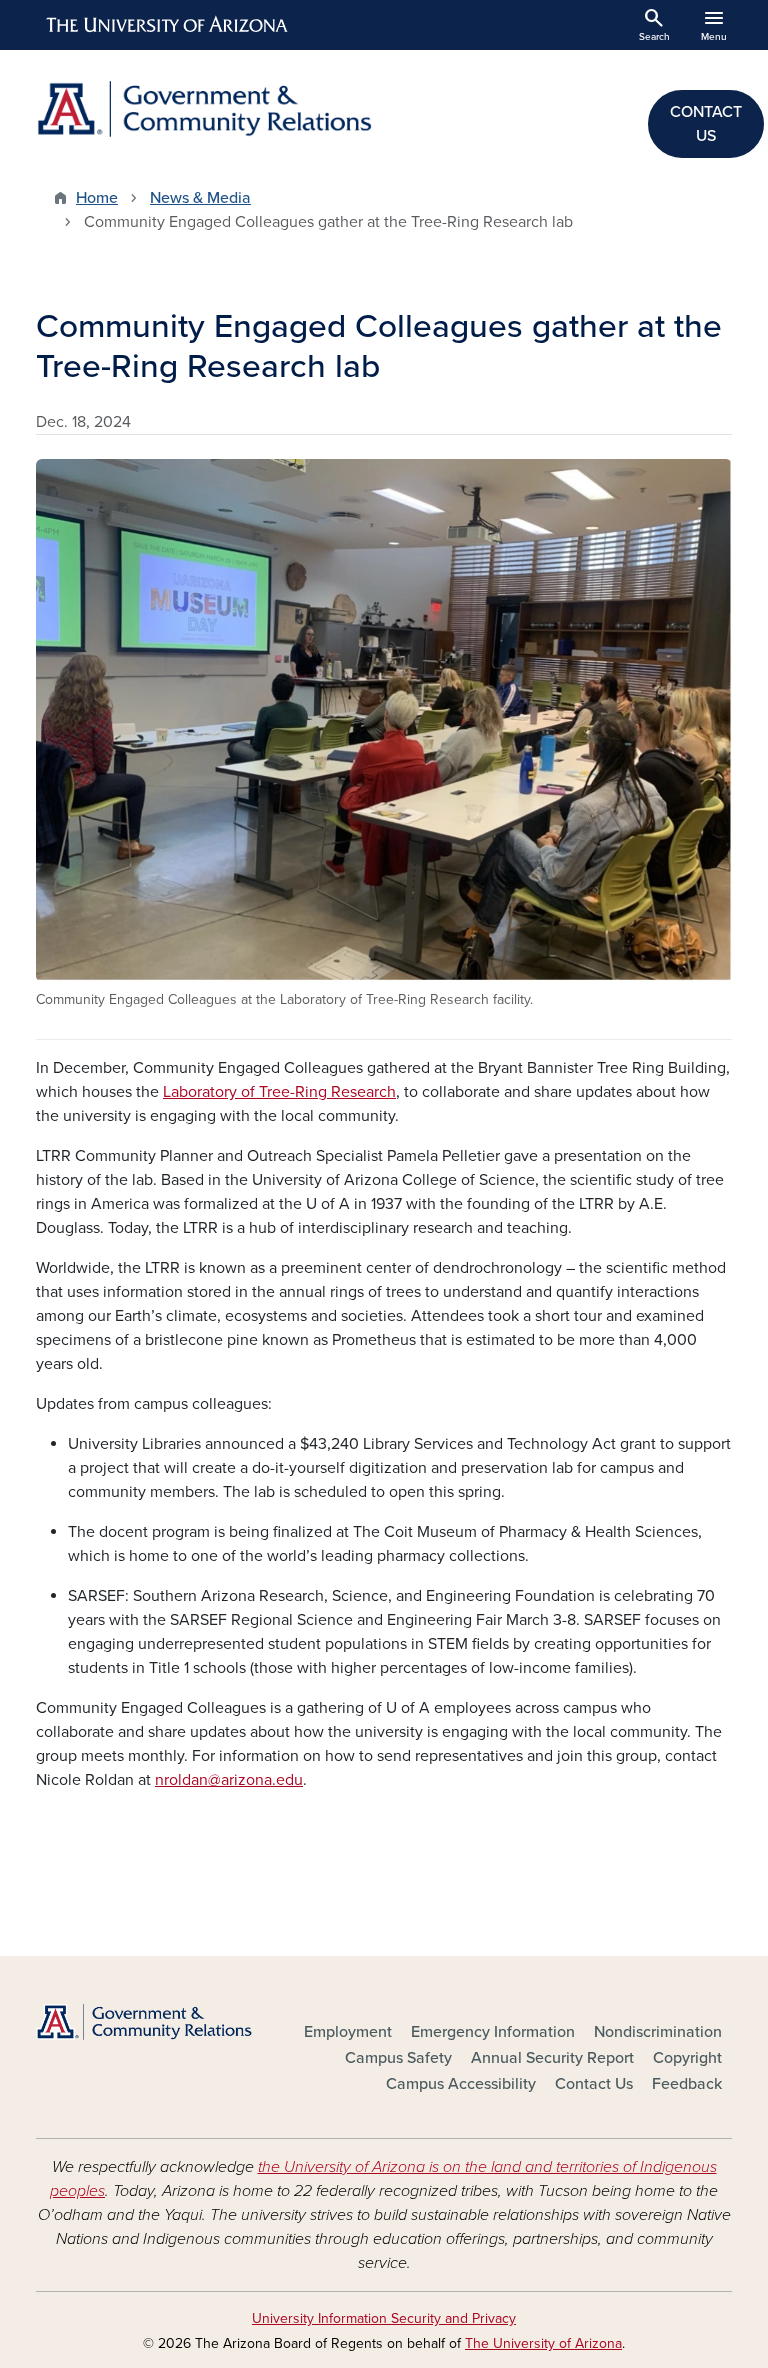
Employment (348, 2032)
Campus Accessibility (461, 2084)
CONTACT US (706, 124)
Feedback (687, 2084)
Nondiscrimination (658, 2032)
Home (97, 198)
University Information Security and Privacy (384, 2318)
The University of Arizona (543, 2343)
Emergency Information (493, 2032)
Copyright (687, 2058)
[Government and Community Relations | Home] (204, 109)
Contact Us (594, 2084)
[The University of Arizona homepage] (168, 25)
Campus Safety (398, 2058)
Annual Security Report (552, 2058)
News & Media (200, 198)
